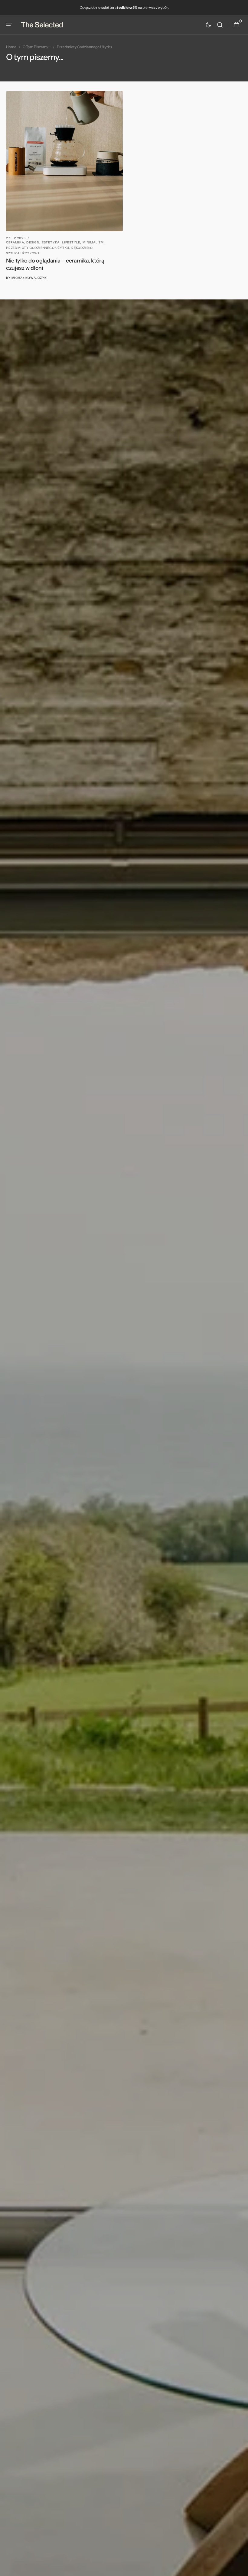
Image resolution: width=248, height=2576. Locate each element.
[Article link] (64, 186)
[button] (9, 25)
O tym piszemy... (37, 47)
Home (11, 47)
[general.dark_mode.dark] (208, 25)
